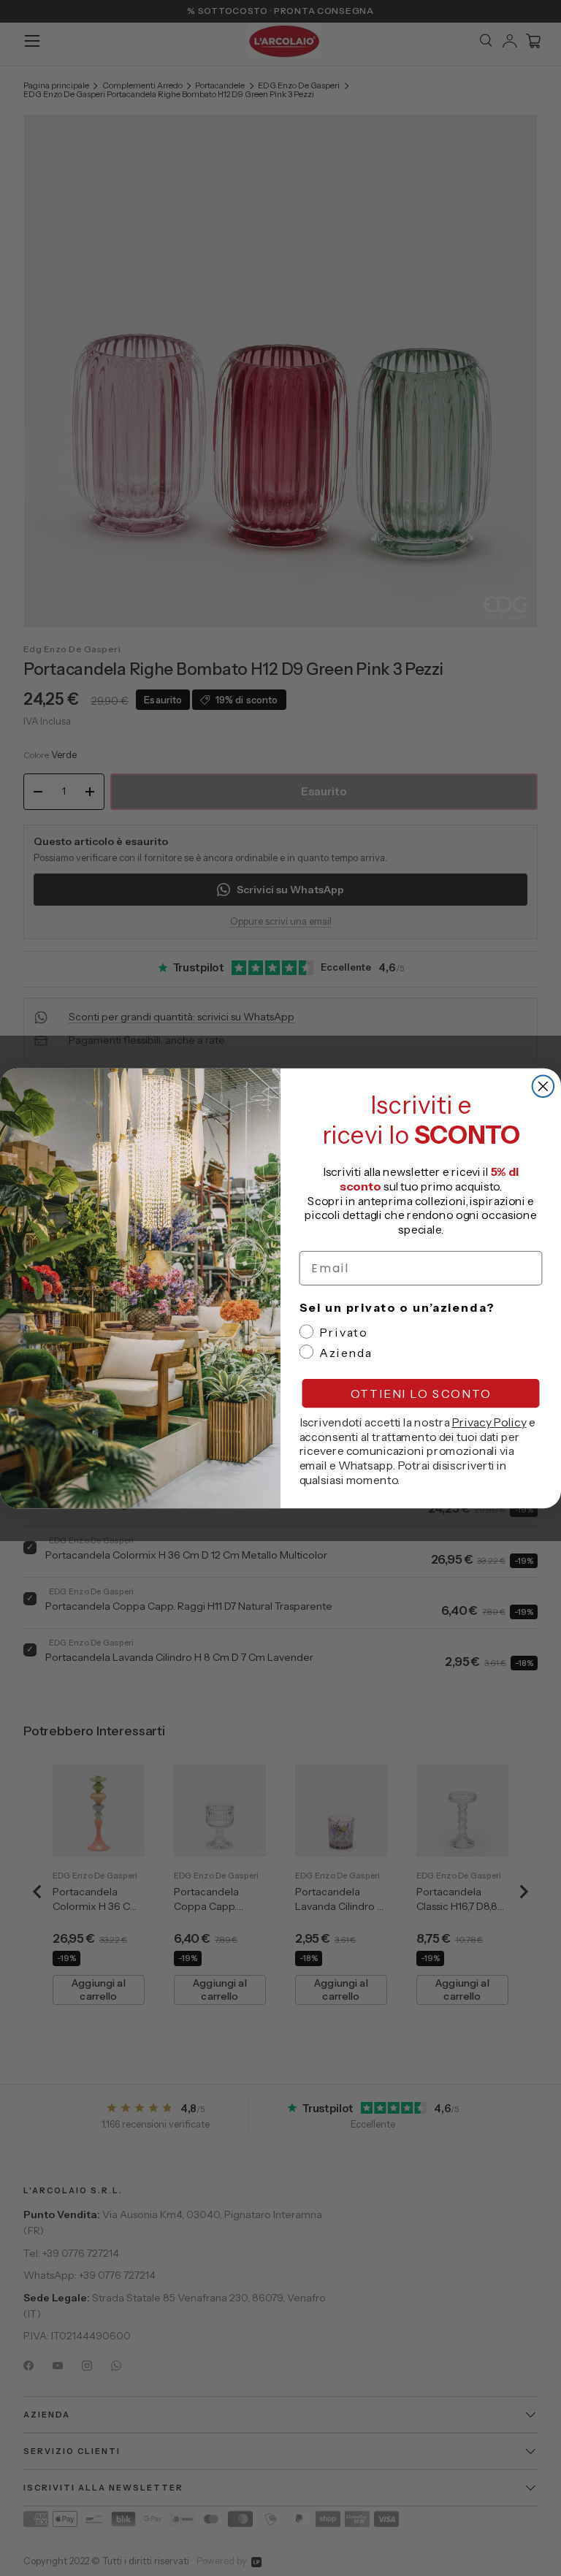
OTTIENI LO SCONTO (421, 1393)
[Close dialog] (543, 1086)
